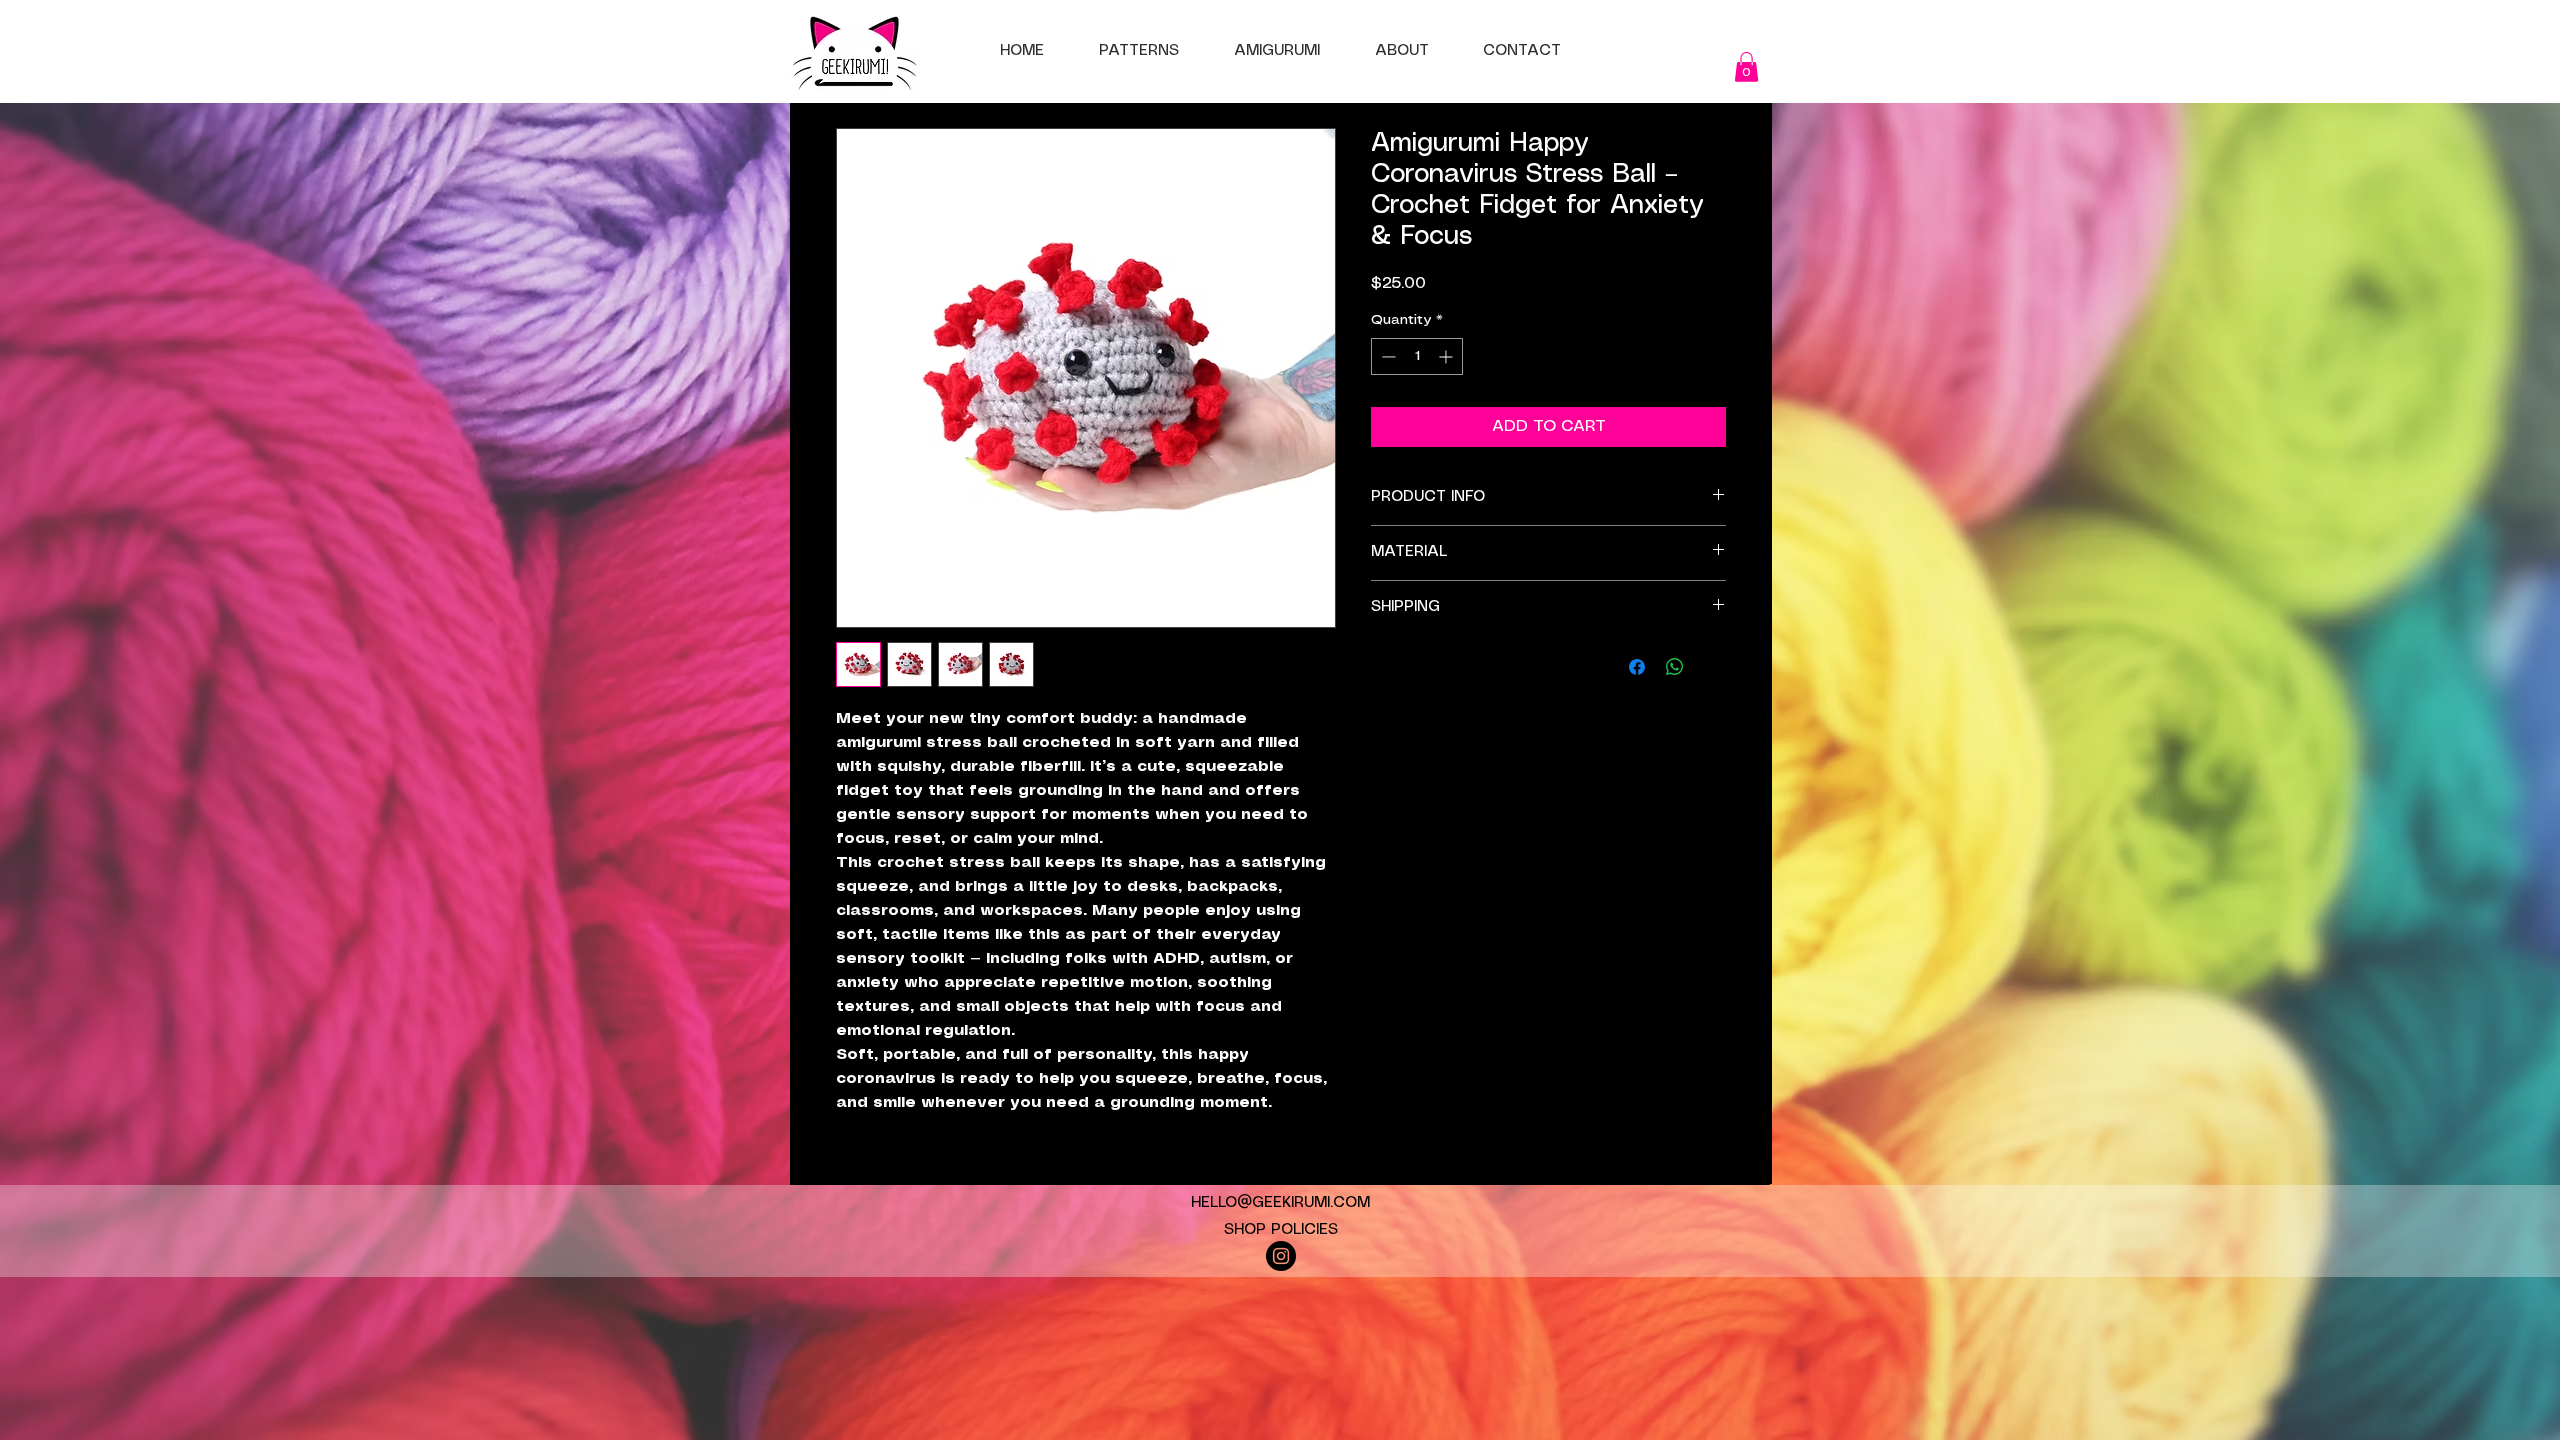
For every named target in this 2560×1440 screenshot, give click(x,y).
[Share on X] (1713, 667)
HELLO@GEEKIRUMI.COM (1280, 1203)
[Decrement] (1386, 356)
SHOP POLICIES (1281, 1230)
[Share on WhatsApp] (1675, 667)
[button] (1746, 67)
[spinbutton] (1417, 356)
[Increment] (1447, 356)
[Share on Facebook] (1637, 667)
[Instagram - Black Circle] (1281, 1256)
